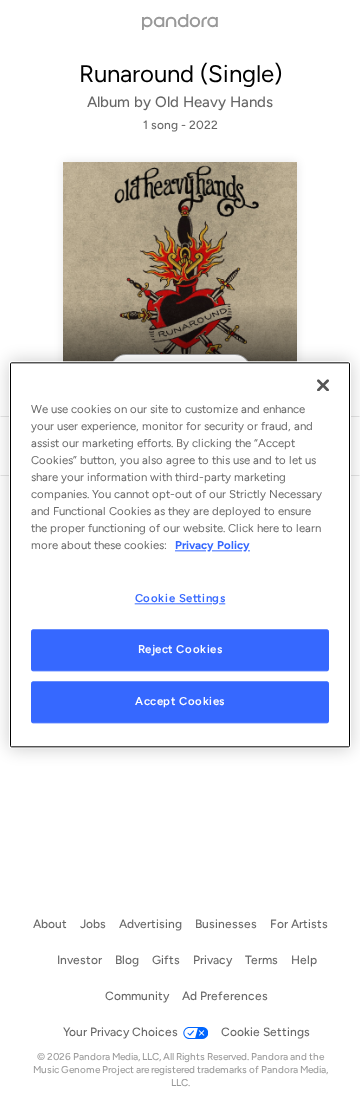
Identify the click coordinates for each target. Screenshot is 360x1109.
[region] (180, 554)
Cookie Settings (180, 598)
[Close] (323, 385)
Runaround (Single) (180, 73)
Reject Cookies (180, 649)
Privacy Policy (212, 545)
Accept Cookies (180, 701)
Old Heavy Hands (214, 102)
